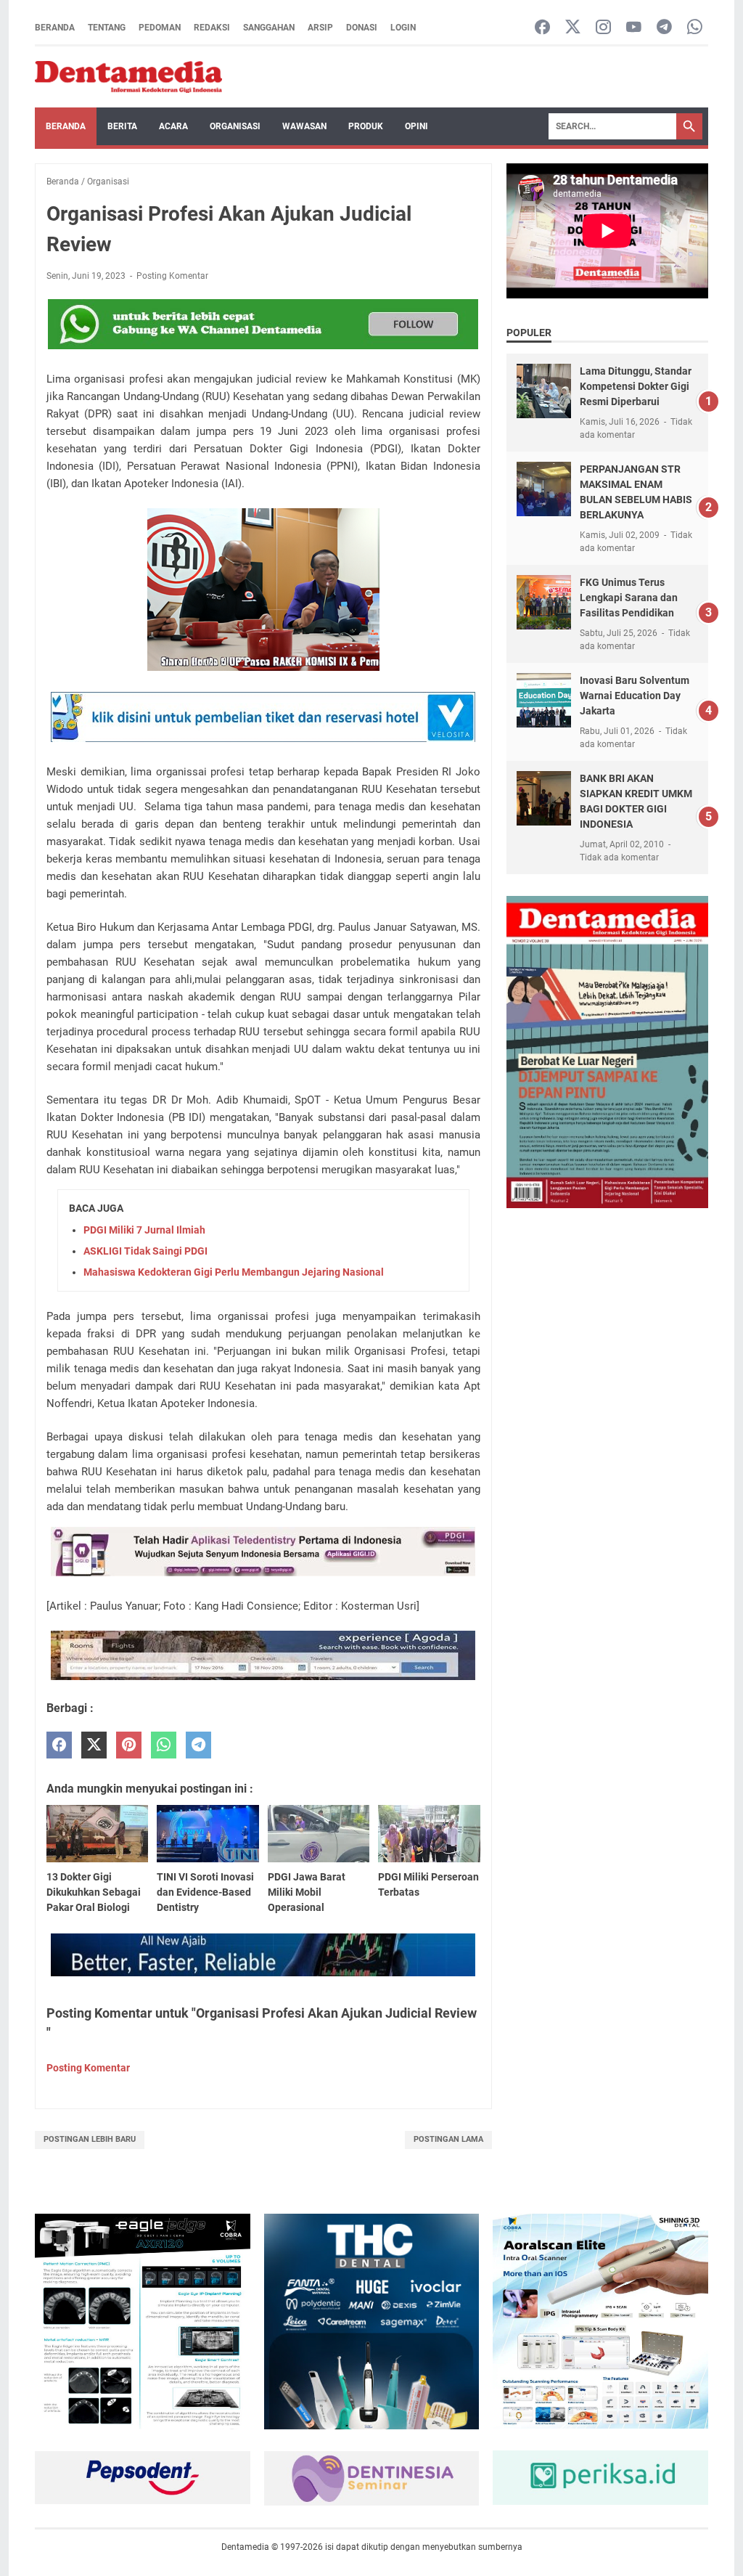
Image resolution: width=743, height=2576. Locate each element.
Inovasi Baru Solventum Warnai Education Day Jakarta (635, 696)
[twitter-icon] (573, 28)
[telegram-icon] (664, 28)
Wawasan (304, 126)
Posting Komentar (172, 276)
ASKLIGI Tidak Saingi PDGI (145, 1251)
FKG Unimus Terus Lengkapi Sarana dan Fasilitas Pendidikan (629, 598)
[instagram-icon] (603, 28)
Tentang (107, 28)
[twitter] (94, 1745)
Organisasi (235, 126)
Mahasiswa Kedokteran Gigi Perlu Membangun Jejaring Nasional (234, 1272)
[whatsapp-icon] (695, 28)
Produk (366, 126)
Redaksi (212, 28)
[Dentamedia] (128, 77)
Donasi (362, 28)
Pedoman (160, 28)
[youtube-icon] (634, 28)
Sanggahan (269, 28)
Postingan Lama (448, 2139)
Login (403, 28)
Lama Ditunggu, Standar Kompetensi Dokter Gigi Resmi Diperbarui (636, 386)
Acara (173, 126)
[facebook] (59, 1745)
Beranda (55, 28)
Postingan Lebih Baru (90, 2139)
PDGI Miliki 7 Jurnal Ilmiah (144, 1230)
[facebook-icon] (542, 28)
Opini (416, 126)
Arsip (320, 28)
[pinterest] (129, 1745)
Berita (122, 126)
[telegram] (198, 1745)
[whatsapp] (164, 1745)
